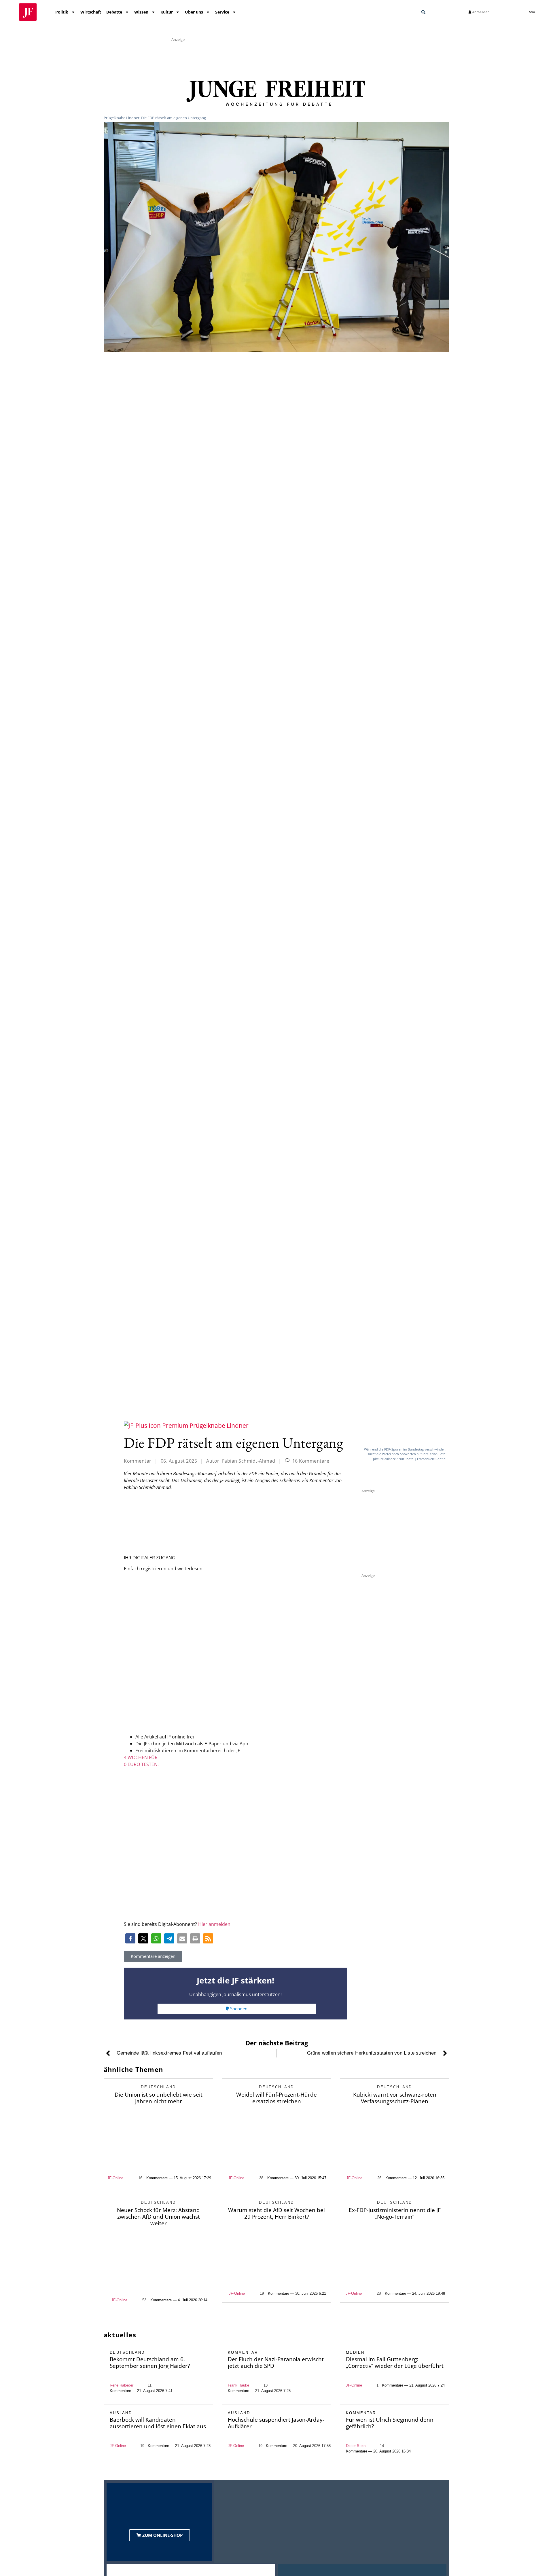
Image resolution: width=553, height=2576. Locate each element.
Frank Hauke (238, 2385)
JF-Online (115, 2178)
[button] (423, 12)
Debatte (114, 12)
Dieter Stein (356, 2446)
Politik (62, 12)
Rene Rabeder (122, 2385)
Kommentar (138, 1461)
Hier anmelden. (215, 1924)
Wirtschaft (91, 12)
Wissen (141, 12)
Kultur (167, 12)
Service (222, 12)
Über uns (194, 12)
